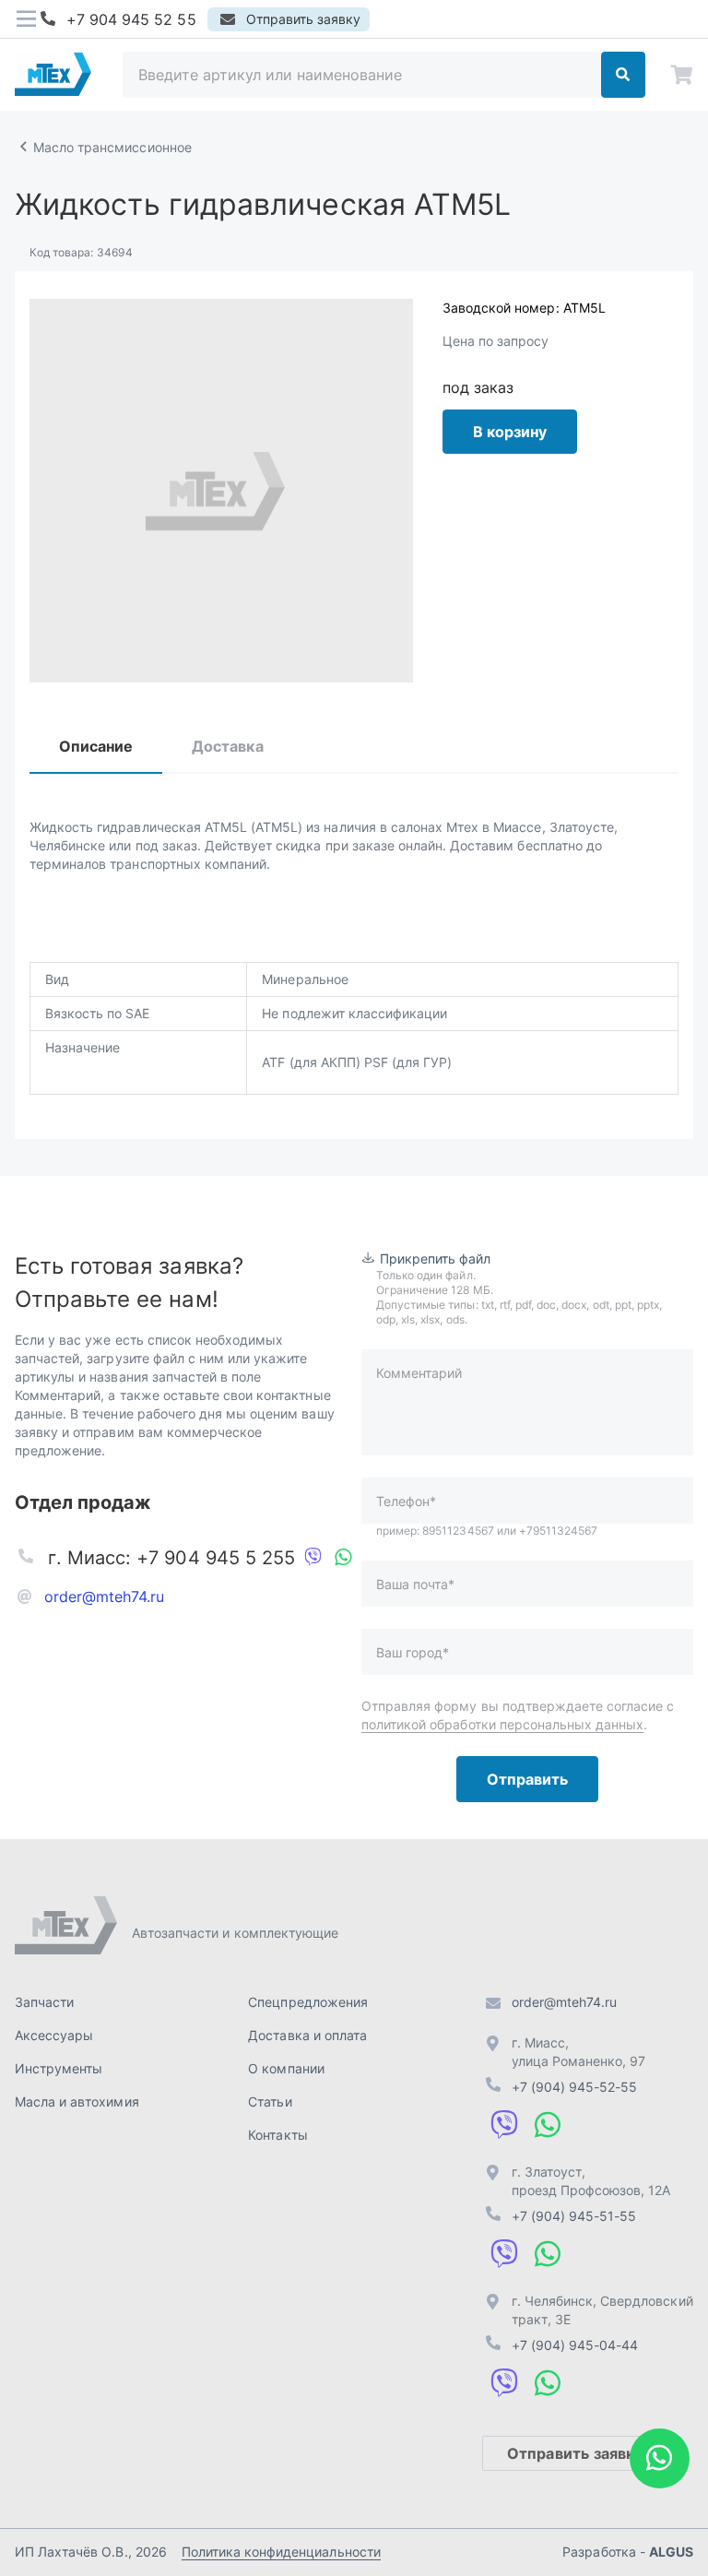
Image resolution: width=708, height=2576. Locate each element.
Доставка (227, 746)
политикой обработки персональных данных (502, 1724)
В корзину (510, 432)
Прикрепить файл (436, 1258)
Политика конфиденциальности (281, 2552)
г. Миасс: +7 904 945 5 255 (171, 1558)
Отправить (527, 1779)
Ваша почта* (415, 1584)
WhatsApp (343, 1558)
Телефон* (406, 1501)
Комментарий (419, 1373)
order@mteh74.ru (105, 1597)
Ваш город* (413, 1652)
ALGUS (671, 2552)
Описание (96, 746)
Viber (313, 1558)
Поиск (623, 75)
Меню (26, 19)
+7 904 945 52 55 (131, 19)
